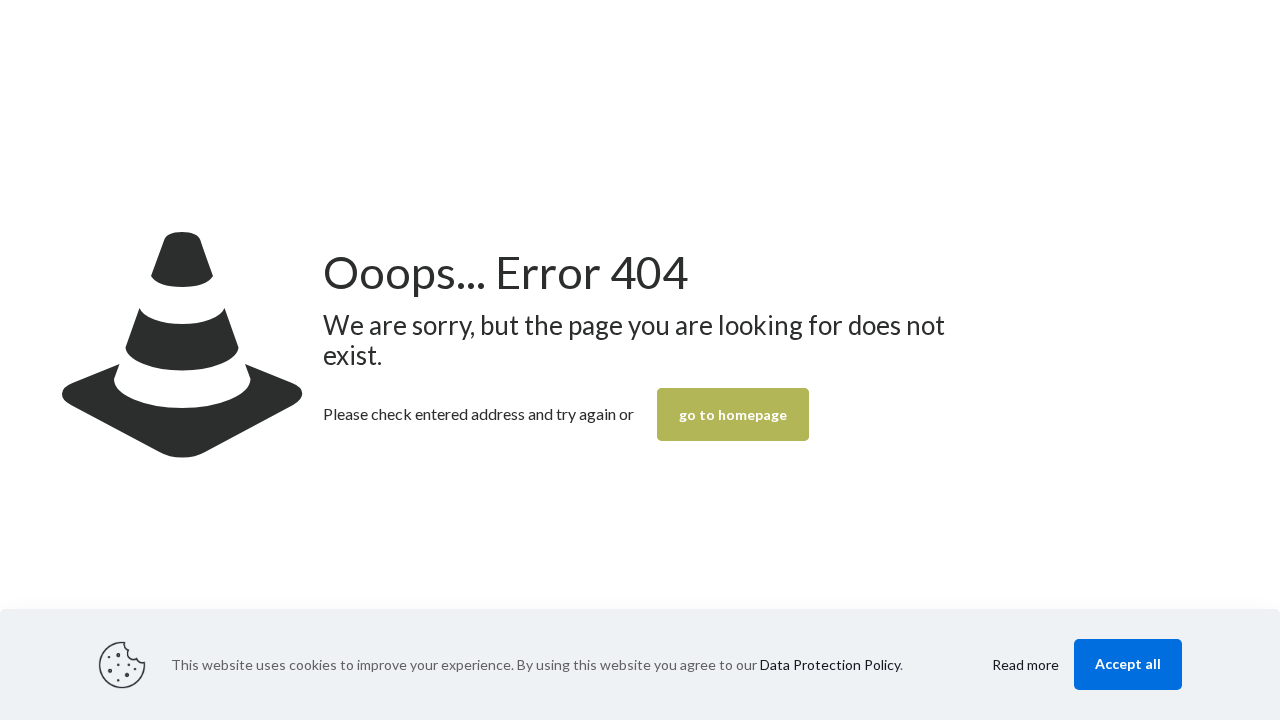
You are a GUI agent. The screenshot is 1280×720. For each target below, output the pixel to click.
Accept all (1128, 663)
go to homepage (733, 414)
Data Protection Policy (830, 664)
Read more (1025, 664)
